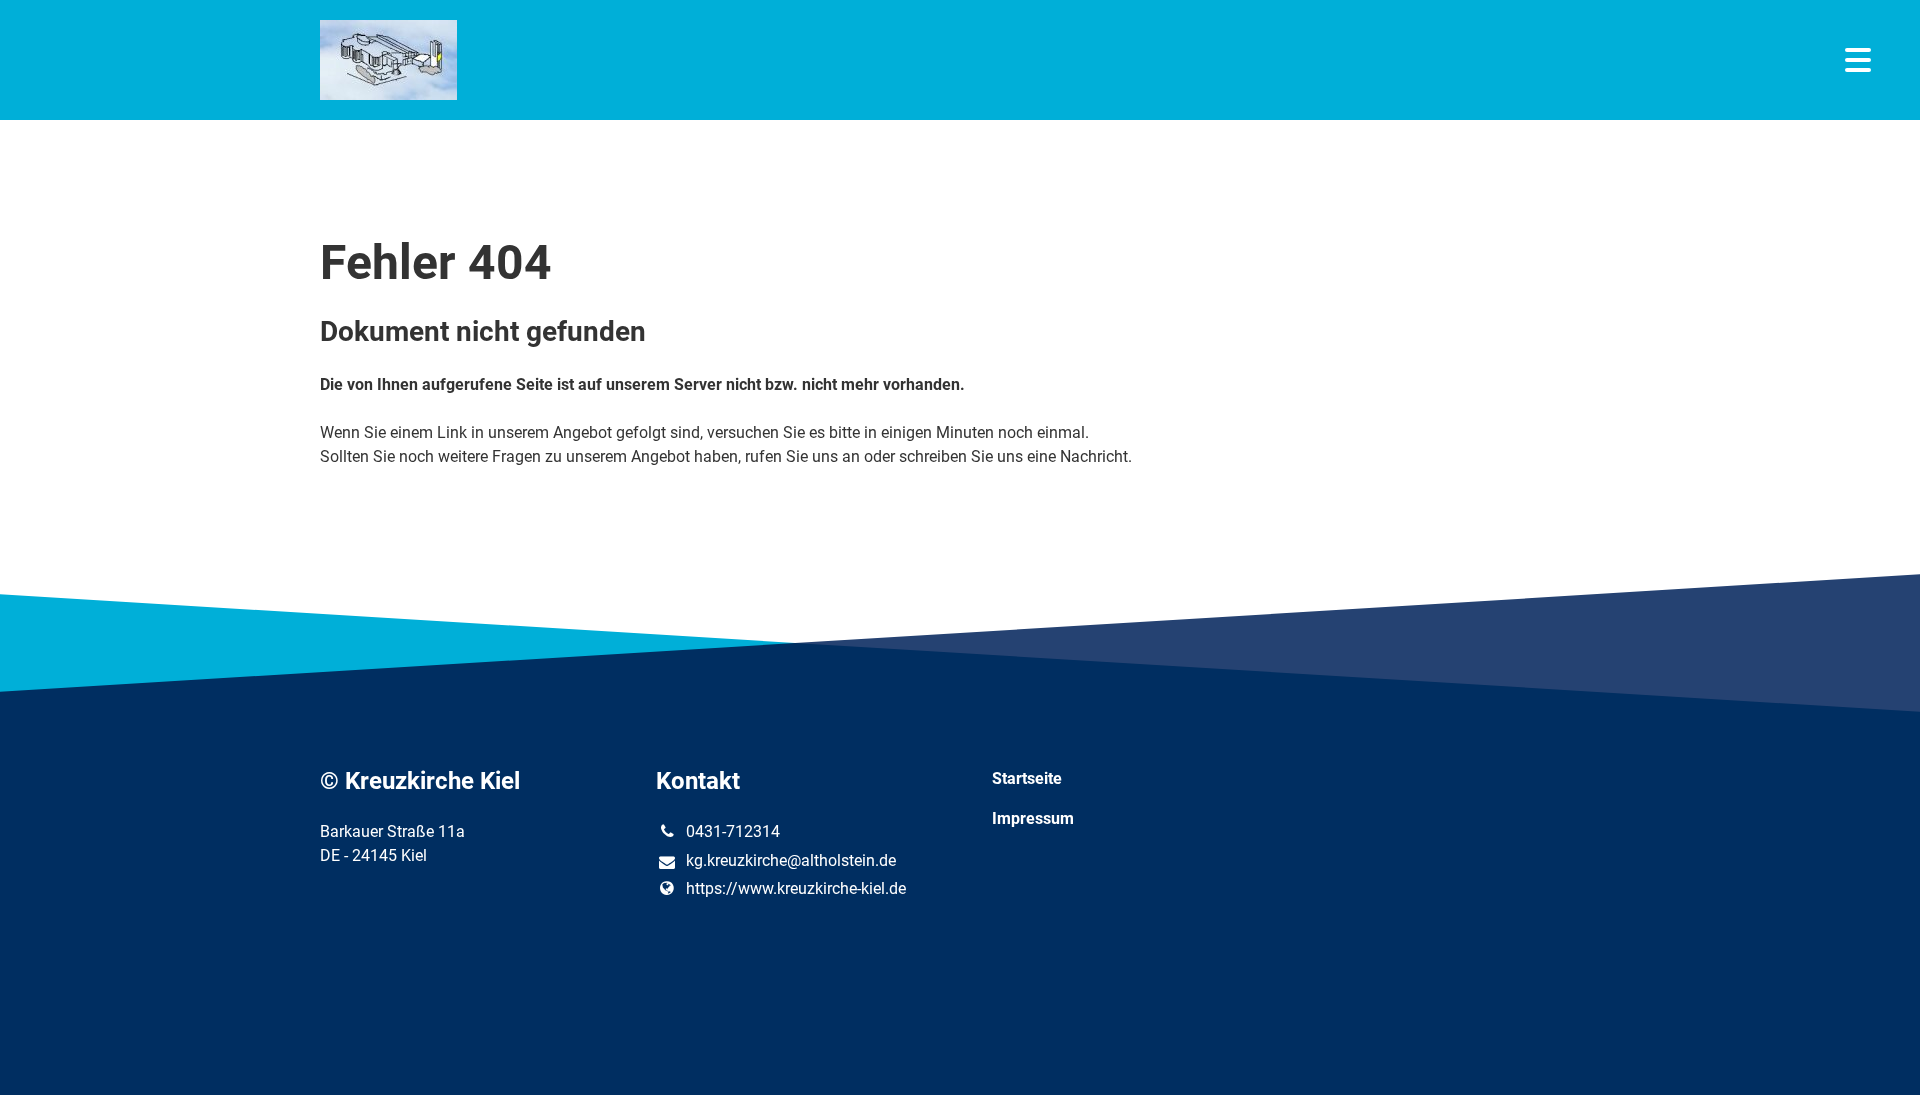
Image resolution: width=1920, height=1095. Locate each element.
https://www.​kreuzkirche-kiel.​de (796, 888)
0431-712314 (733, 831)
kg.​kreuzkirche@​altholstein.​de (791, 860)
